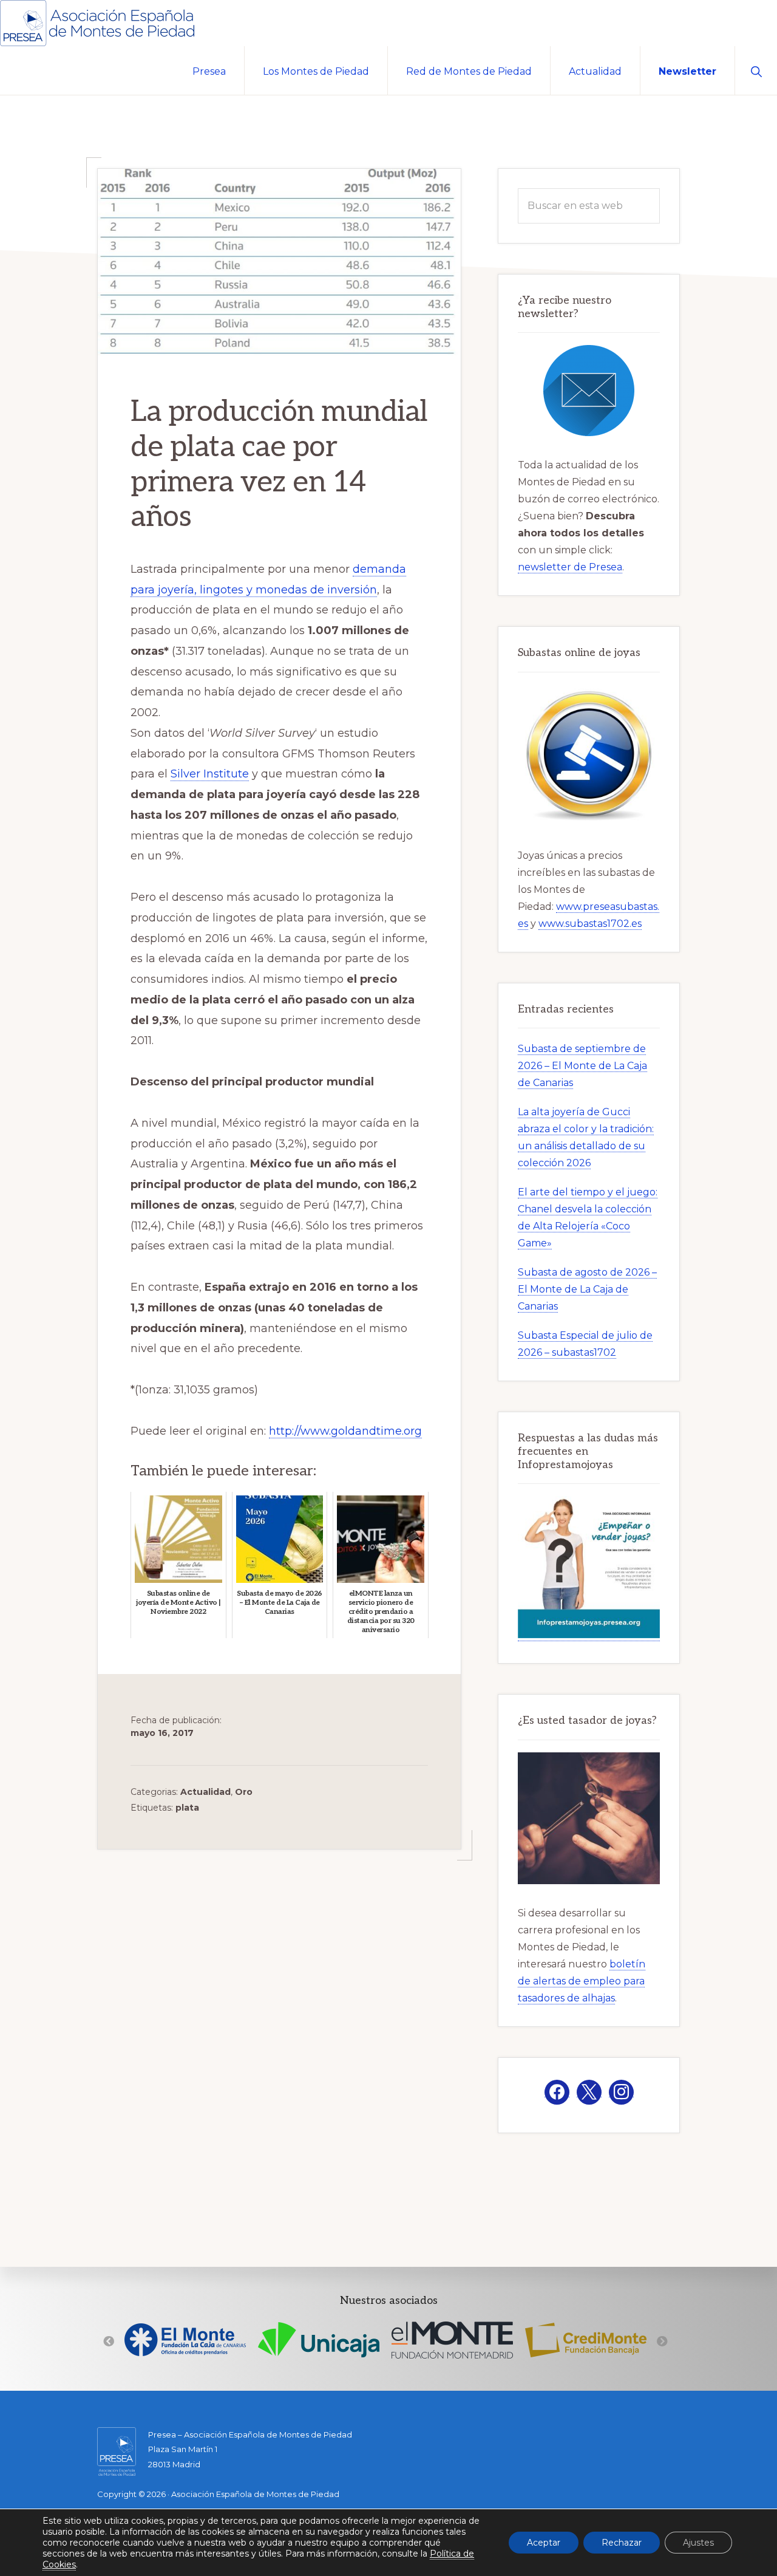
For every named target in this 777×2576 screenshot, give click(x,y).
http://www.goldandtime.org (345, 1431)
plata (187, 1808)
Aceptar (544, 2543)
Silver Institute (210, 774)
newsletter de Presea (570, 567)
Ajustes (698, 2543)
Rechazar (622, 2543)
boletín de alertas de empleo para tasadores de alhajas (582, 1981)
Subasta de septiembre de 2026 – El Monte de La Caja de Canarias (582, 1066)
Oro (244, 1792)
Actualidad (205, 1792)
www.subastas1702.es (590, 924)
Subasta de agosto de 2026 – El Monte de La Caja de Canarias (587, 1289)
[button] (756, 70)
